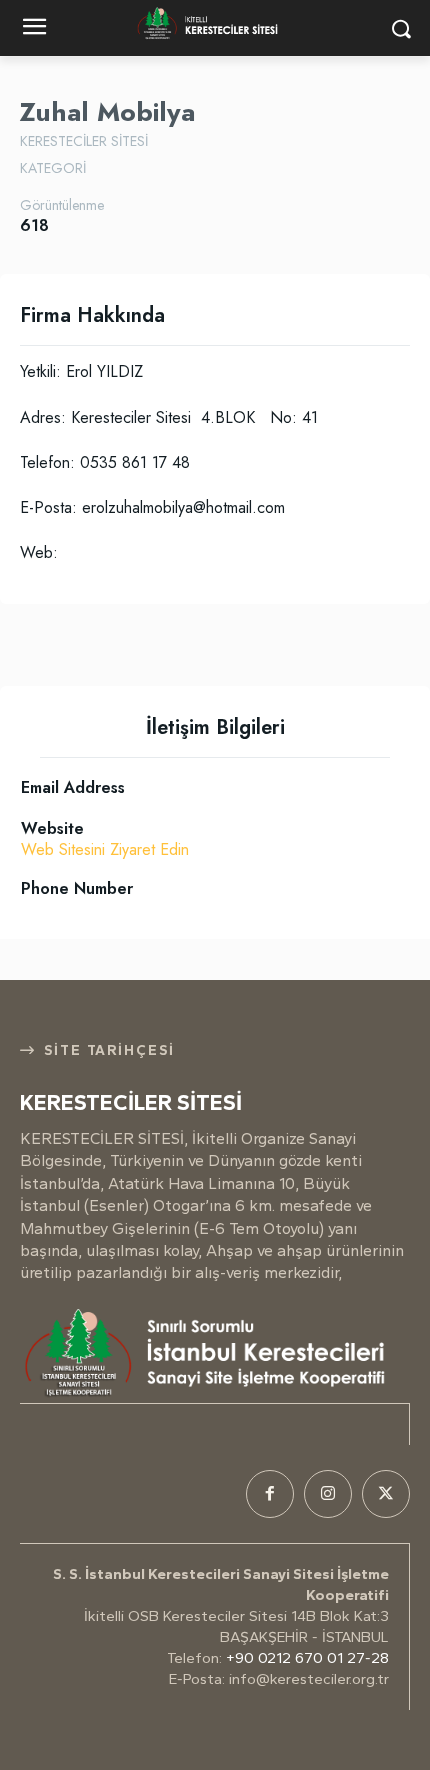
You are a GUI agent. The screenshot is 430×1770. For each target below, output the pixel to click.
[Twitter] (386, 1494)
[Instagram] (328, 1494)
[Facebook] (270, 1494)
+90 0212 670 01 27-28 (307, 1658)
